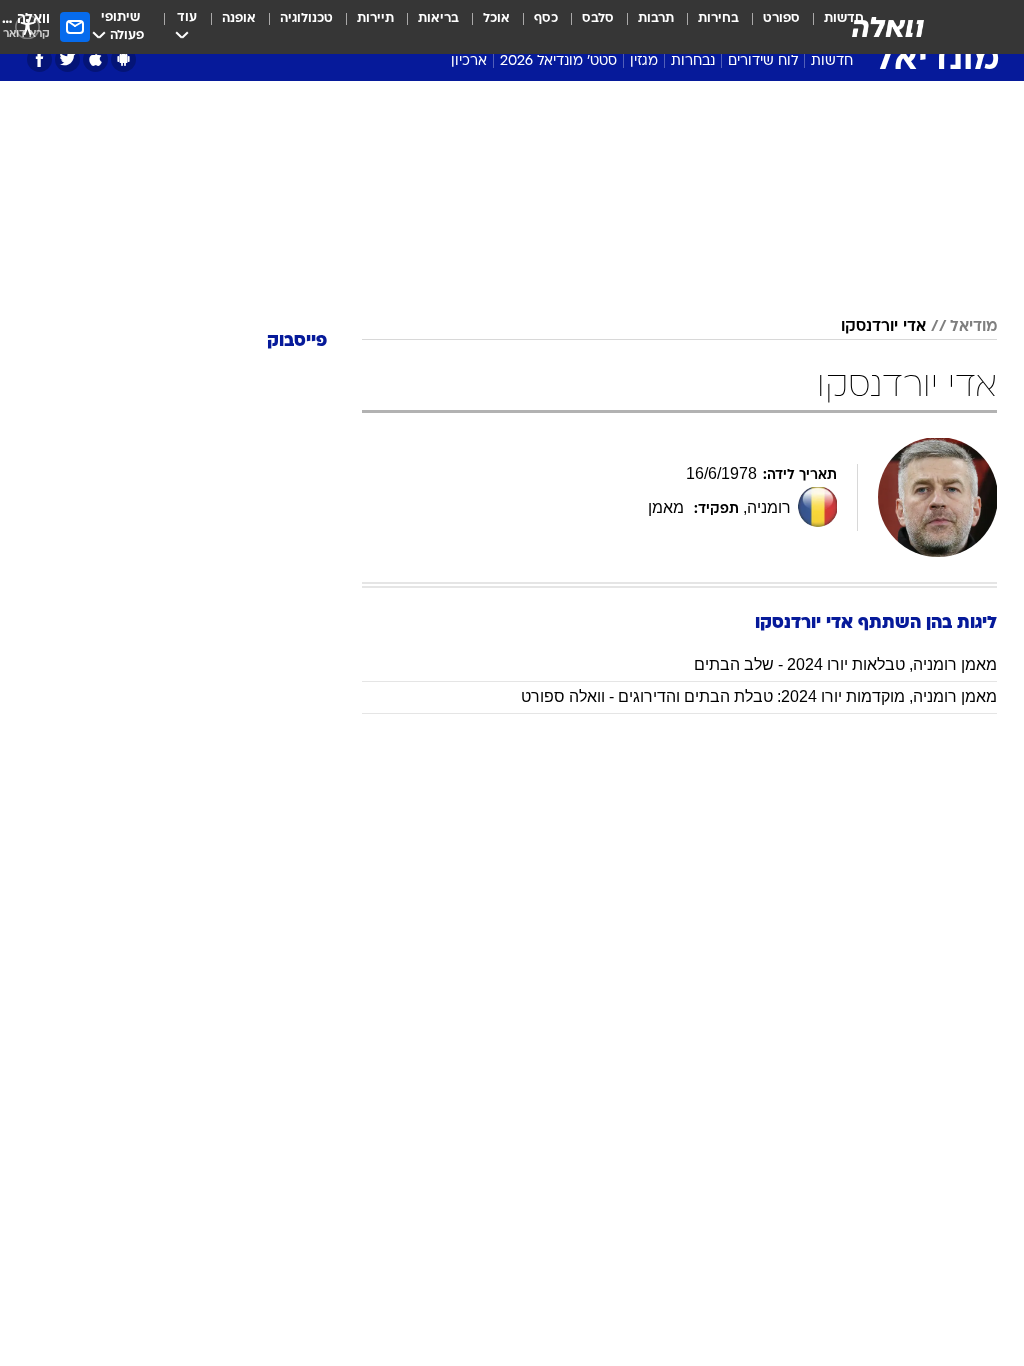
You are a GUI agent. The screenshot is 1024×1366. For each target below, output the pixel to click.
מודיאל (973, 327)
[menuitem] (769, 27)
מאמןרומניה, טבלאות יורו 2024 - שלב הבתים (845, 664)
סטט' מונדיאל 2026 (558, 61)
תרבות (656, 18)
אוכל (496, 18)
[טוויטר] (67, 59)
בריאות (438, 18)
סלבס (598, 18)
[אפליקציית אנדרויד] (123, 59)
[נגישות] (27, 26)
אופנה (239, 18)
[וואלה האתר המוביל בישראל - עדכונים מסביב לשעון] (888, 27)
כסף (546, 18)
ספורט (781, 18)
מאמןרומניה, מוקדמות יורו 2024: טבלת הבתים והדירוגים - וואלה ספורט (759, 696)
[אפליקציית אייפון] (95, 59)
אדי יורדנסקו (883, 327)
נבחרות (693, 61)
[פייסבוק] (39, 59)
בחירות (718, 18)
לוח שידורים (763, 61)
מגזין (644, 61)
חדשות (832, 61)
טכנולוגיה (306, 18)
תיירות (375, 18)
